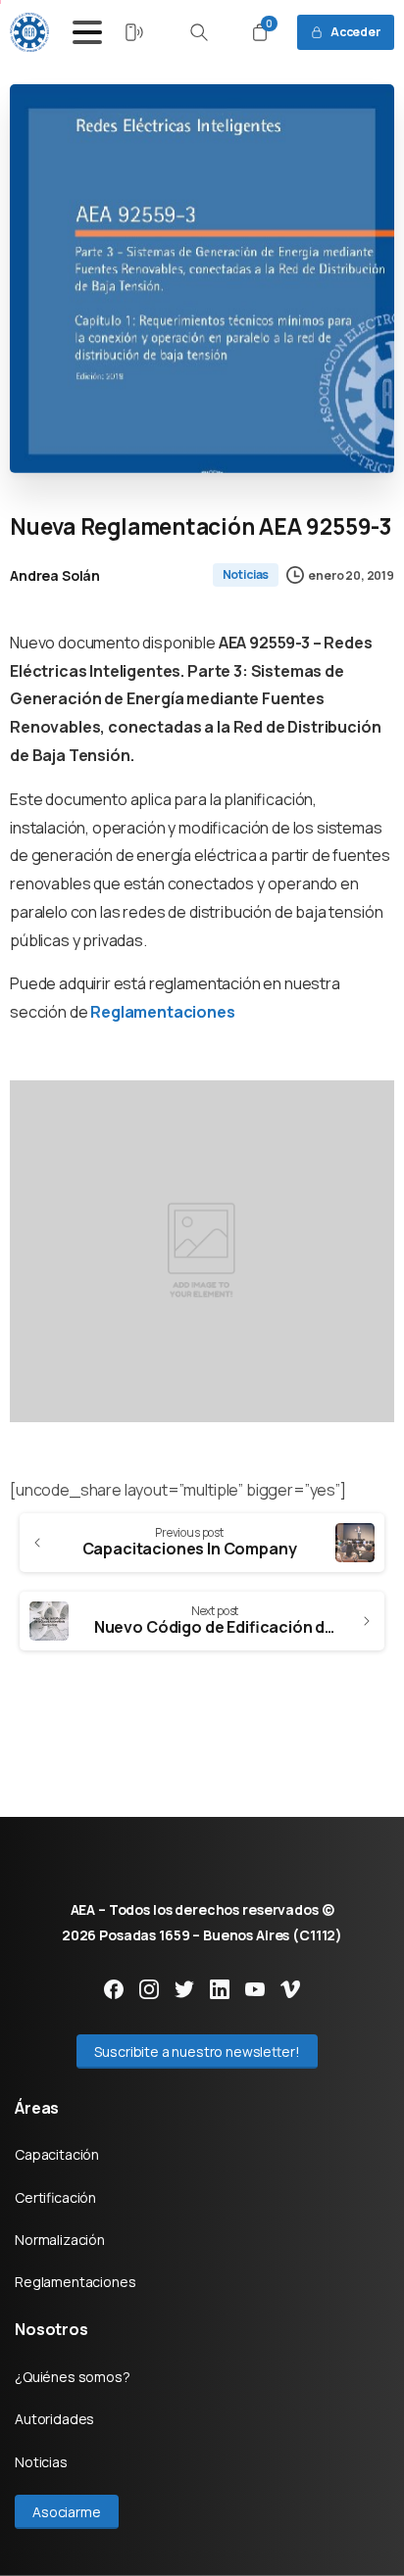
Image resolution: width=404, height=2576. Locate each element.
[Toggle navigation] (87, 32)
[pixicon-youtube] (255, 1988)
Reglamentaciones (162, 1012)
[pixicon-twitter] (184, 1988)
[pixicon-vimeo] (290, 1988)
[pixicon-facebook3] (114, 1988)
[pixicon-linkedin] (220, 1988)
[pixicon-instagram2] (149, 1988)
